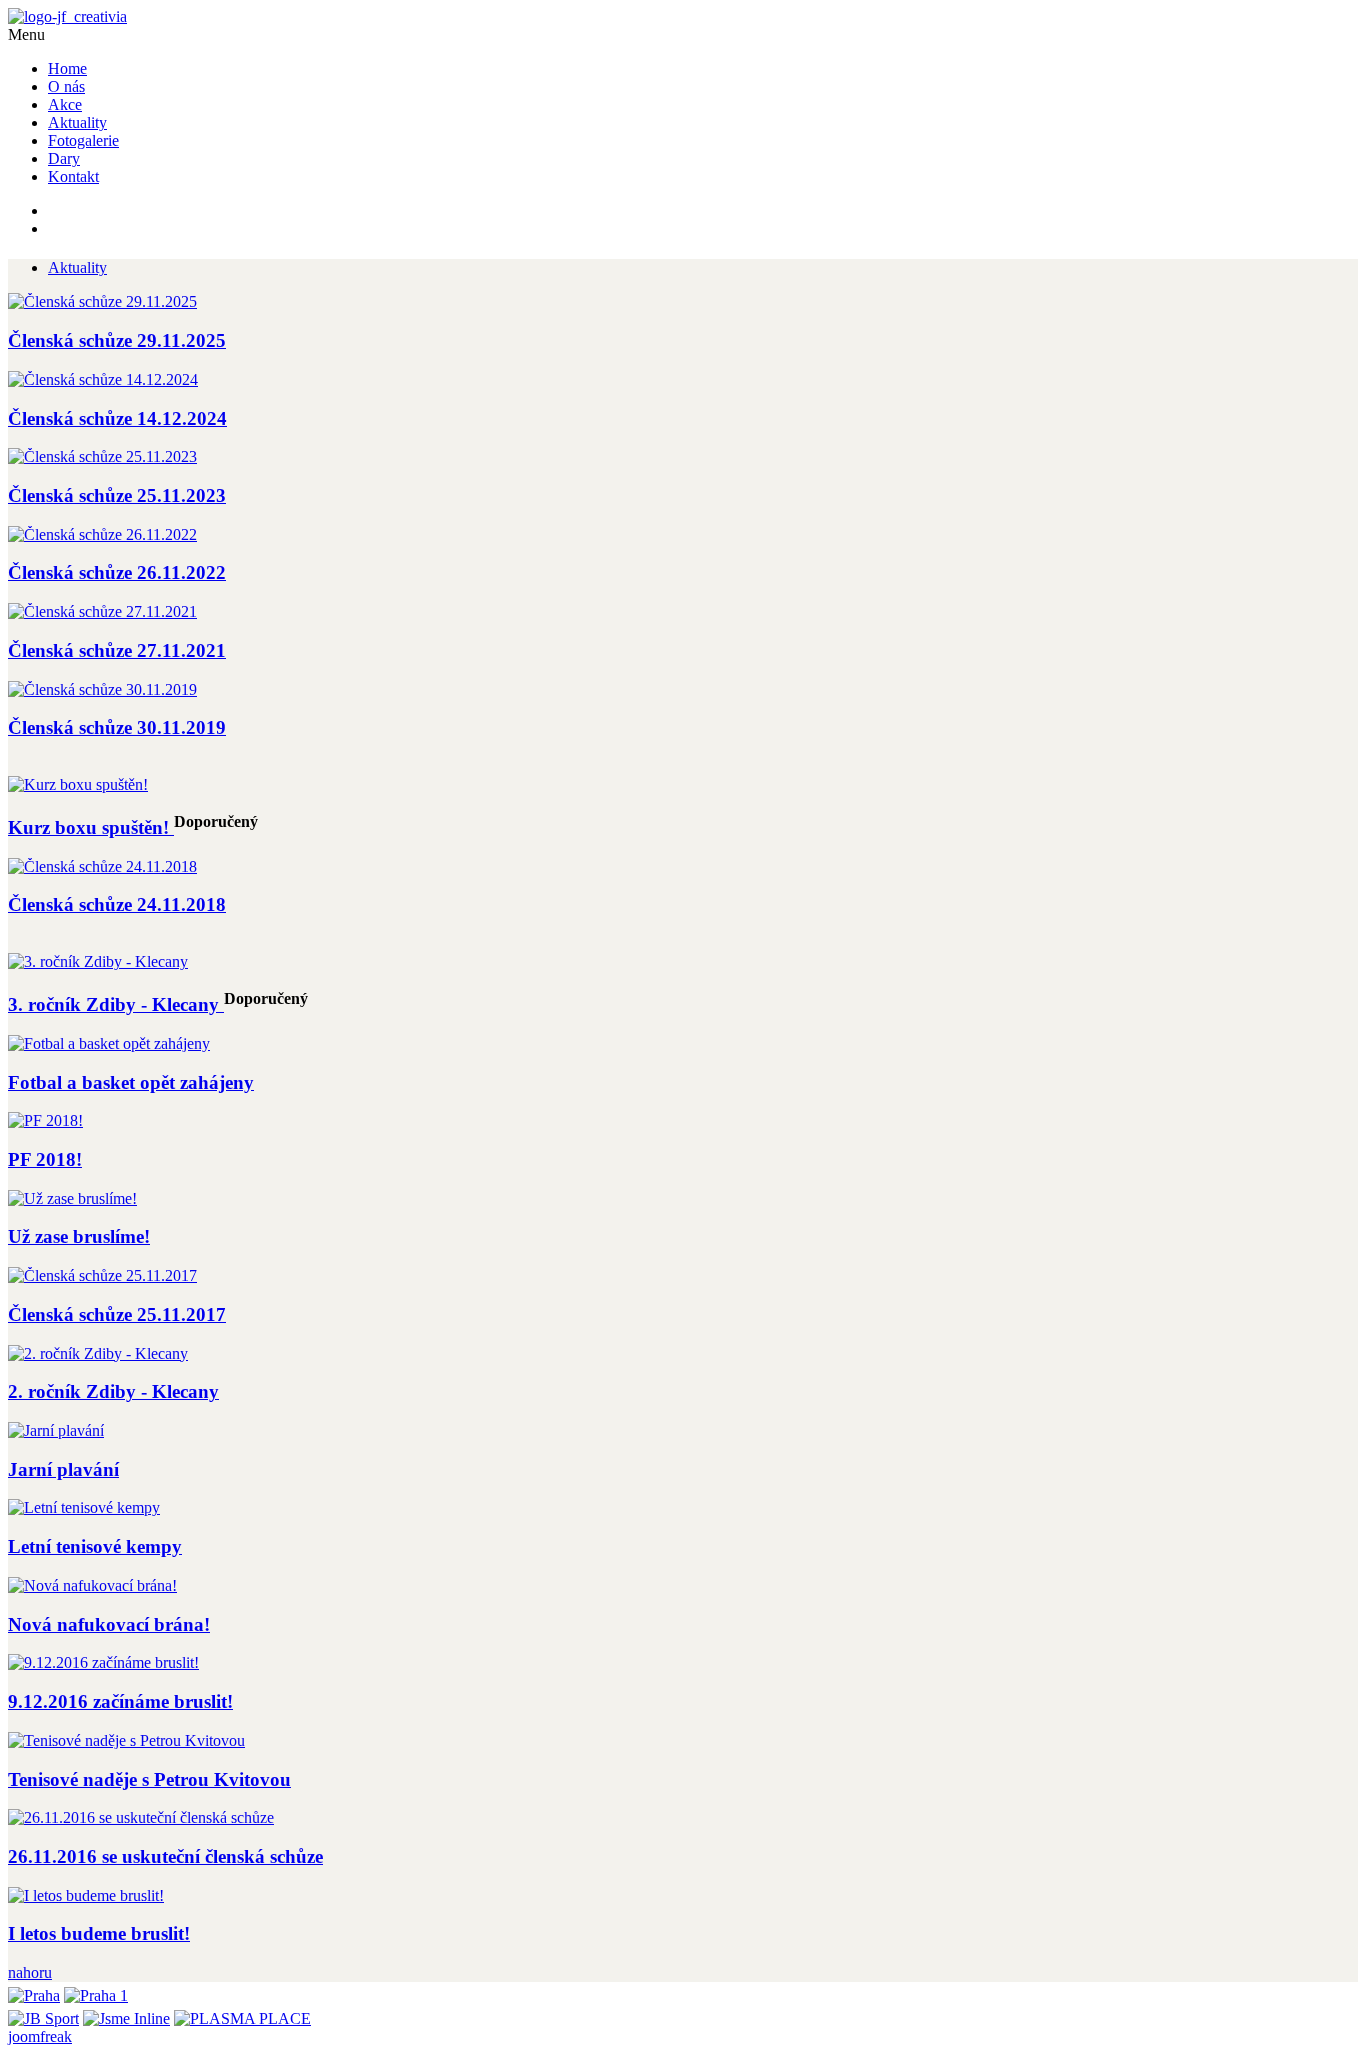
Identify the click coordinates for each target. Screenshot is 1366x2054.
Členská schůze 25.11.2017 (117, 1314)
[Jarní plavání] (56, 1430)
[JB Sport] (43, 2013)
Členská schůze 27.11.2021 (117, 650)
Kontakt (73, 176)
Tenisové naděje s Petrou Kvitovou (149, 1779)
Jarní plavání (63, 1469)
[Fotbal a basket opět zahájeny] (109, 1043)
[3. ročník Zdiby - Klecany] (98, 961)
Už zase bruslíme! (79, 1236)
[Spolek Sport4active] (67, 16)
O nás (66, 86)
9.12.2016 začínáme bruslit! (120, 1701)
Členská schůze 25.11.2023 (117, 495)
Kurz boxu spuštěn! (91, 827)
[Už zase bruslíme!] (72, 1198)
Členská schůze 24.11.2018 (117, 904)
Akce (65, 104)
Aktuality (77, 122)
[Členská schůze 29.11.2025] (102, 301)
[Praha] (34, 1990)
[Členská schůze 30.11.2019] (102, 689)
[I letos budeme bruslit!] (86, 1895)
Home (67, 68)
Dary (64, 158)
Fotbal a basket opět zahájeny (131, 1082)
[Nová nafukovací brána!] (92, 1585)
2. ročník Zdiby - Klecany (113, 1391)
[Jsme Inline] (126, 2013)
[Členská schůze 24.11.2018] (102, 866)
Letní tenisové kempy (95, 1546)
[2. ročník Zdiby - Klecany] (98, 1353)
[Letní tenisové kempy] (84, 1507)
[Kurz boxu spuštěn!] (78, 784)
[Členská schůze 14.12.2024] (103, 379)
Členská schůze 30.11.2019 (117, 727)
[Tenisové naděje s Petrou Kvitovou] (126, 1740)
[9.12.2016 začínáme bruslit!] (103, 1662)
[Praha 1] (96, 1990)
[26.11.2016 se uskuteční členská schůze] (141, 1817)
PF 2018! (45, 1159)
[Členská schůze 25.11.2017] (102, 1275)
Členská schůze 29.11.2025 (117, 340)
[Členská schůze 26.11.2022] (102, 534)
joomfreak (40, 2036)
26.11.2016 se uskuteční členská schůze (165, 1856)
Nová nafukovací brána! (109, 1624)
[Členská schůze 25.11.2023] (102, 456)
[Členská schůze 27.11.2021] (102, 611)
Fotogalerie (83, 140)
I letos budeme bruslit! (99, 1933)
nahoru (30, 1972)
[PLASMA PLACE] (242, 2013)
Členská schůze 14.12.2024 (117, 418)
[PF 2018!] (45, 1120)
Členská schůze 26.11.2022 (117, 572)
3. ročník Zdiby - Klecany (116, 1004)
